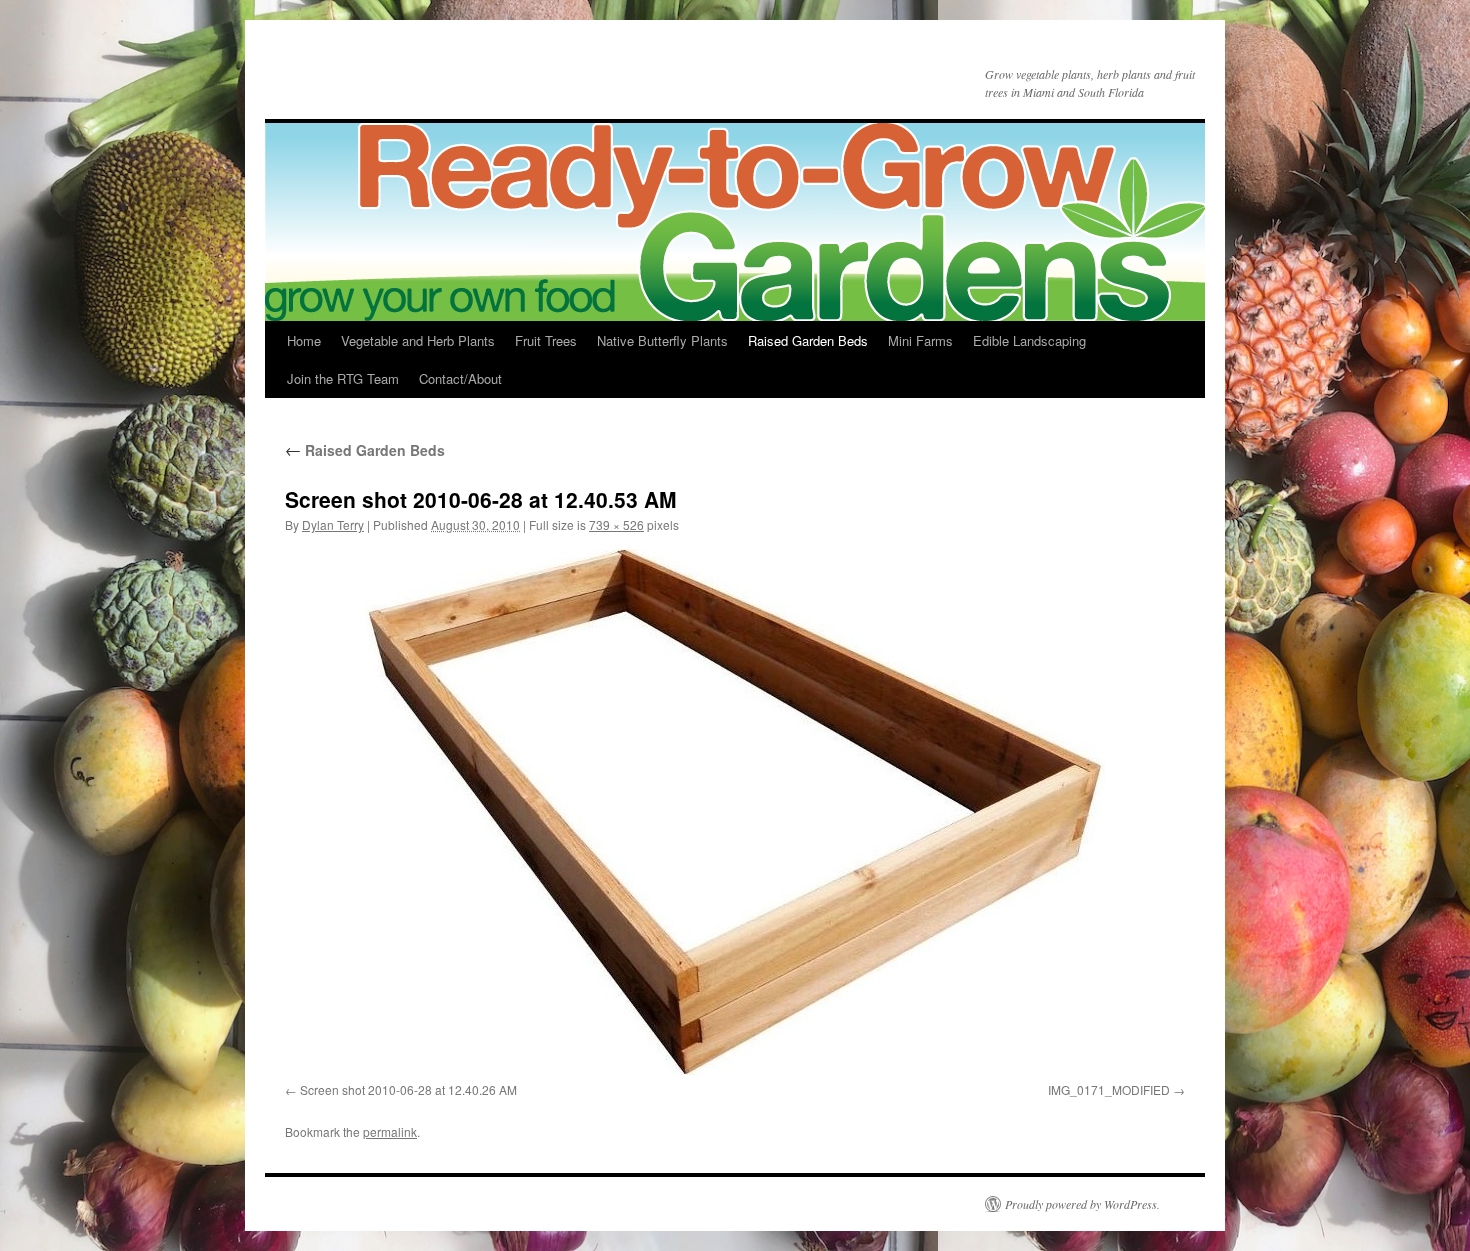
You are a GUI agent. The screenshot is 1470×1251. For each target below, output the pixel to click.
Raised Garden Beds (808, 340)
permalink (390, 1131)
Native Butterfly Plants (662, 340)
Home (304, 340)
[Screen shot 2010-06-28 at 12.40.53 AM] (735, 812)
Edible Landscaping (1029, 340)
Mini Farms (920, 340)
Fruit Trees (546, 340)
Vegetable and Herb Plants (418, 340)
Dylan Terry (333, 524)
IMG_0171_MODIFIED (1109, 1089)
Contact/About (460, 378)
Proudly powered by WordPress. (1082, 1204)
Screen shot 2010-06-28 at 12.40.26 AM (408, 1089)
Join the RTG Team (343, 378)
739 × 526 (616, 524)
